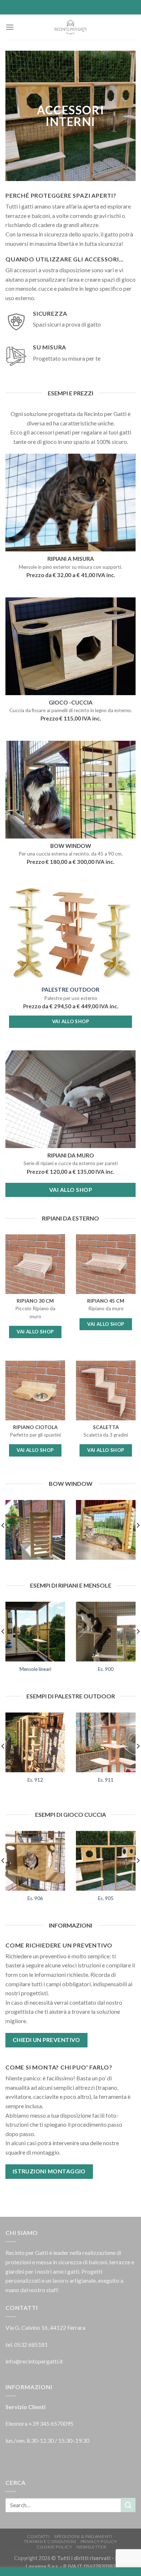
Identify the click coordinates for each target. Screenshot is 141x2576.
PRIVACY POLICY (99, 2541)
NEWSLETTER (91, 2547)
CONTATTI (39, 2536)
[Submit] (128, 2505)
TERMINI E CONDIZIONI (50, 2541)
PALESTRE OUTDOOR (70, 989)
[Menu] (10, 27)
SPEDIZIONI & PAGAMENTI (83, 2536)
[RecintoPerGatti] (70, 27)
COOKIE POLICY (54, 2547)
